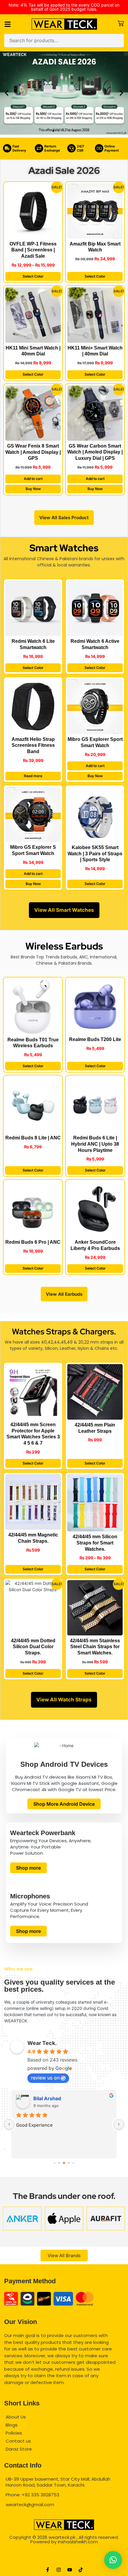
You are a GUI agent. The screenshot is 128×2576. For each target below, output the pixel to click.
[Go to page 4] (73, 2163)
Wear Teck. (42, 2043)
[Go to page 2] (64, 2163)
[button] (7, 93)
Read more (33, 776)
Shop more (28, 1868)
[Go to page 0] (54, 2163)
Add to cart (33, 479)
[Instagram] (59, 2570)
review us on (45, 2078)
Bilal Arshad (47, 2098)
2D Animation (64, 2551)
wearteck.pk (62, 2537)
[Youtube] (70, 2570)
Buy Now (33, 489)
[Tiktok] (81, 2570)
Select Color (33, 276)
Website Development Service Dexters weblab (64, 2561)
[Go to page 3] (69, 2163)
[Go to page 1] (59, 2163)
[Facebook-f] (48, 2570)
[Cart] (121, 23)
